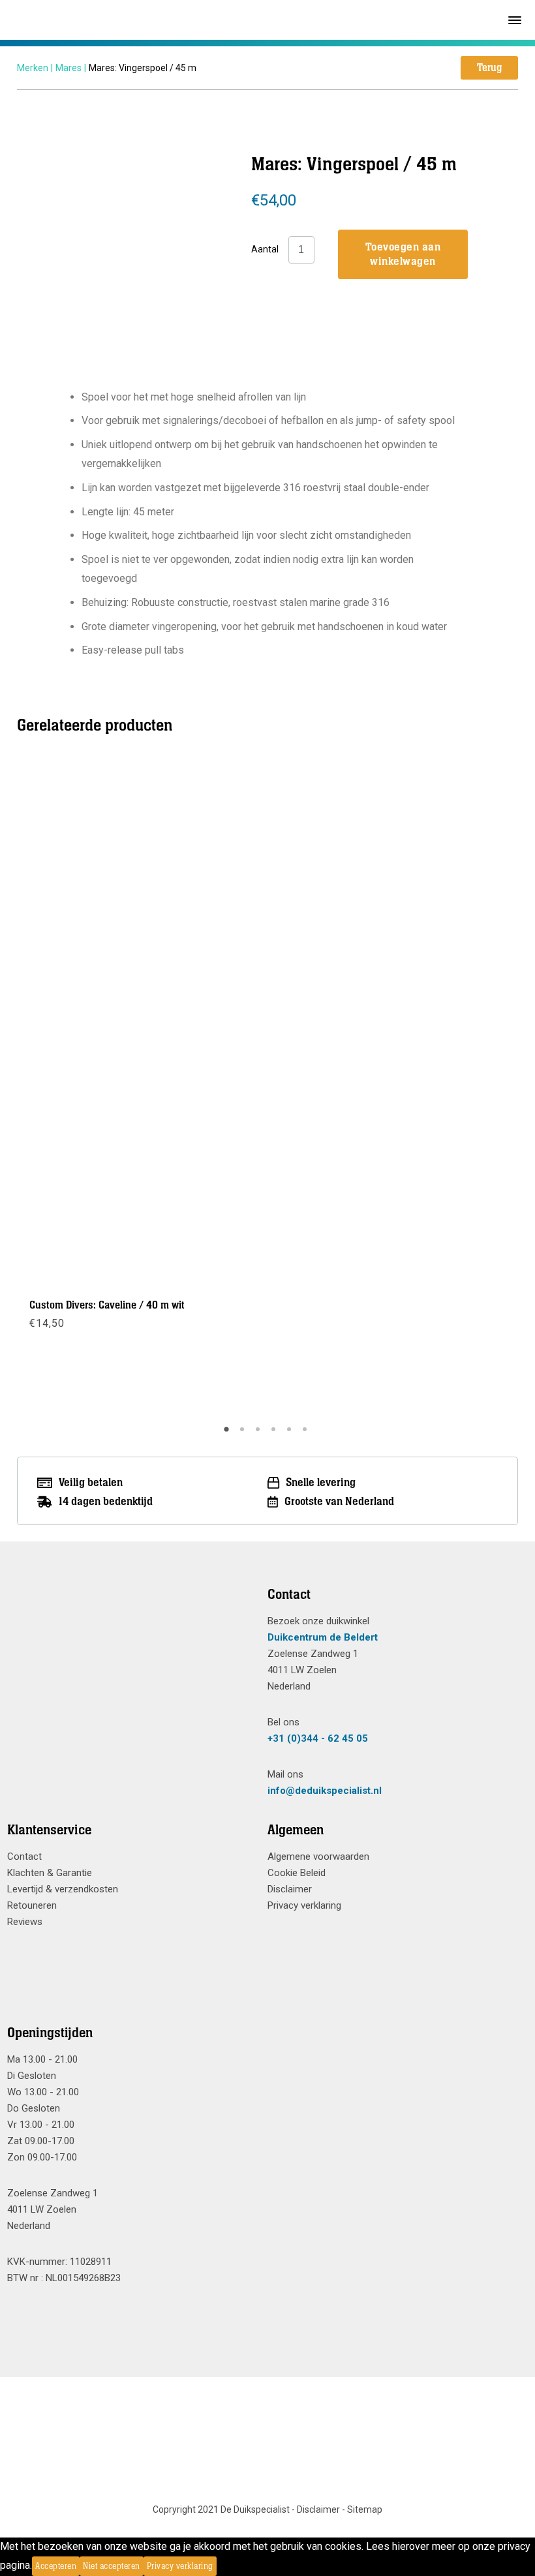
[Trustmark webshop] (132, 1618)
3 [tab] (260, 1434)
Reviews (25, 1922)
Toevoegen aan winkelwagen (403, 254)
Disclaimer (290, 1889)
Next (508, 1088)
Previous (27, 1088)
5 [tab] (291, 1434)
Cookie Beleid (297, 1873)
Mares (69, 68)
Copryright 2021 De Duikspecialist (221, 2509)
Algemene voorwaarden (318, 1856)
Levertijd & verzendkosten (63, 1889)
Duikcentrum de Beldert (323, 1637)
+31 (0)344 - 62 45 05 (318, 1738)
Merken (33, 68)
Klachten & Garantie (50, 1873)
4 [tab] (275, 1434)
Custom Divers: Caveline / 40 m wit (107, 1305)
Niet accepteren (112, 2566)
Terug (489, 68)
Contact (24, 1856)
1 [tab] (228, 1434)
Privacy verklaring (304, 1905)
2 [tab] (244, 1434)
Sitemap (365, 2509)
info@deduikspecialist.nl (325, 1791)
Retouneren (32, 1905)
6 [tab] (307, 1434)
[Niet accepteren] (221, 2566)
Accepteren (56, 2566)
